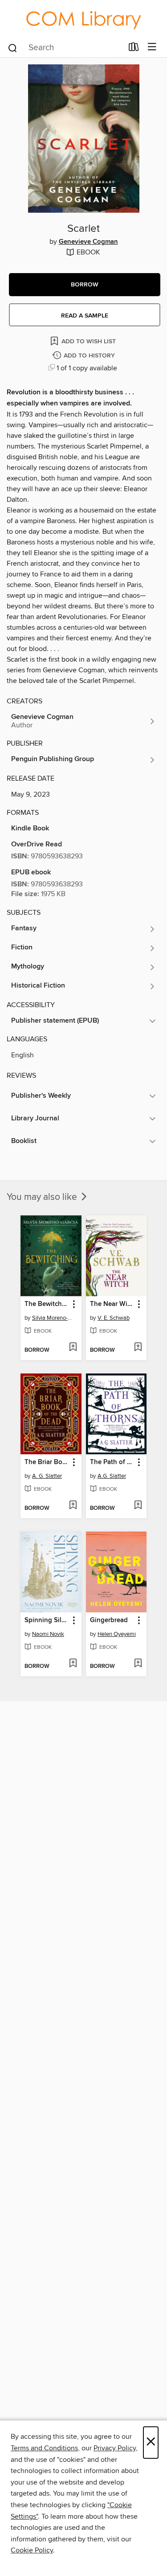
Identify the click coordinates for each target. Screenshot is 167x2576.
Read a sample (85, 316)
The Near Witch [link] (112, 1304)
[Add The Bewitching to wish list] (73, 1348)
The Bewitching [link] (47, 1304)
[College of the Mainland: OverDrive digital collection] (83, 18)
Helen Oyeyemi (117, 1634)
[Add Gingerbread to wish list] (138, 1664)
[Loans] (134, 48)
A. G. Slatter (47, 1476)
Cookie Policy (32, 2550)
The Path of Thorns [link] (112, 1462)
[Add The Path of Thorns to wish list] (138, 1506)
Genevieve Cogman (88, 242)
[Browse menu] (152, 47)
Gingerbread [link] (109, 1620)
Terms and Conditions (44, 2448)
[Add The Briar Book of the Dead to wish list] (73, 1506)
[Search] (13, 47)
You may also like (43, 1197)
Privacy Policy (115, 2448)
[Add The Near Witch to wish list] (138, 1348)
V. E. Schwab (114, 1318)
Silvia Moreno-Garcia (52, 1318)
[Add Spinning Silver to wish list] (73, 1664)
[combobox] (65, 48)
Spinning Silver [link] (47, 1620)
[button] (85, 285)
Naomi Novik (48, 1634)
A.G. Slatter (112, 1476)
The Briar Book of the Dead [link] (47, 1462)
